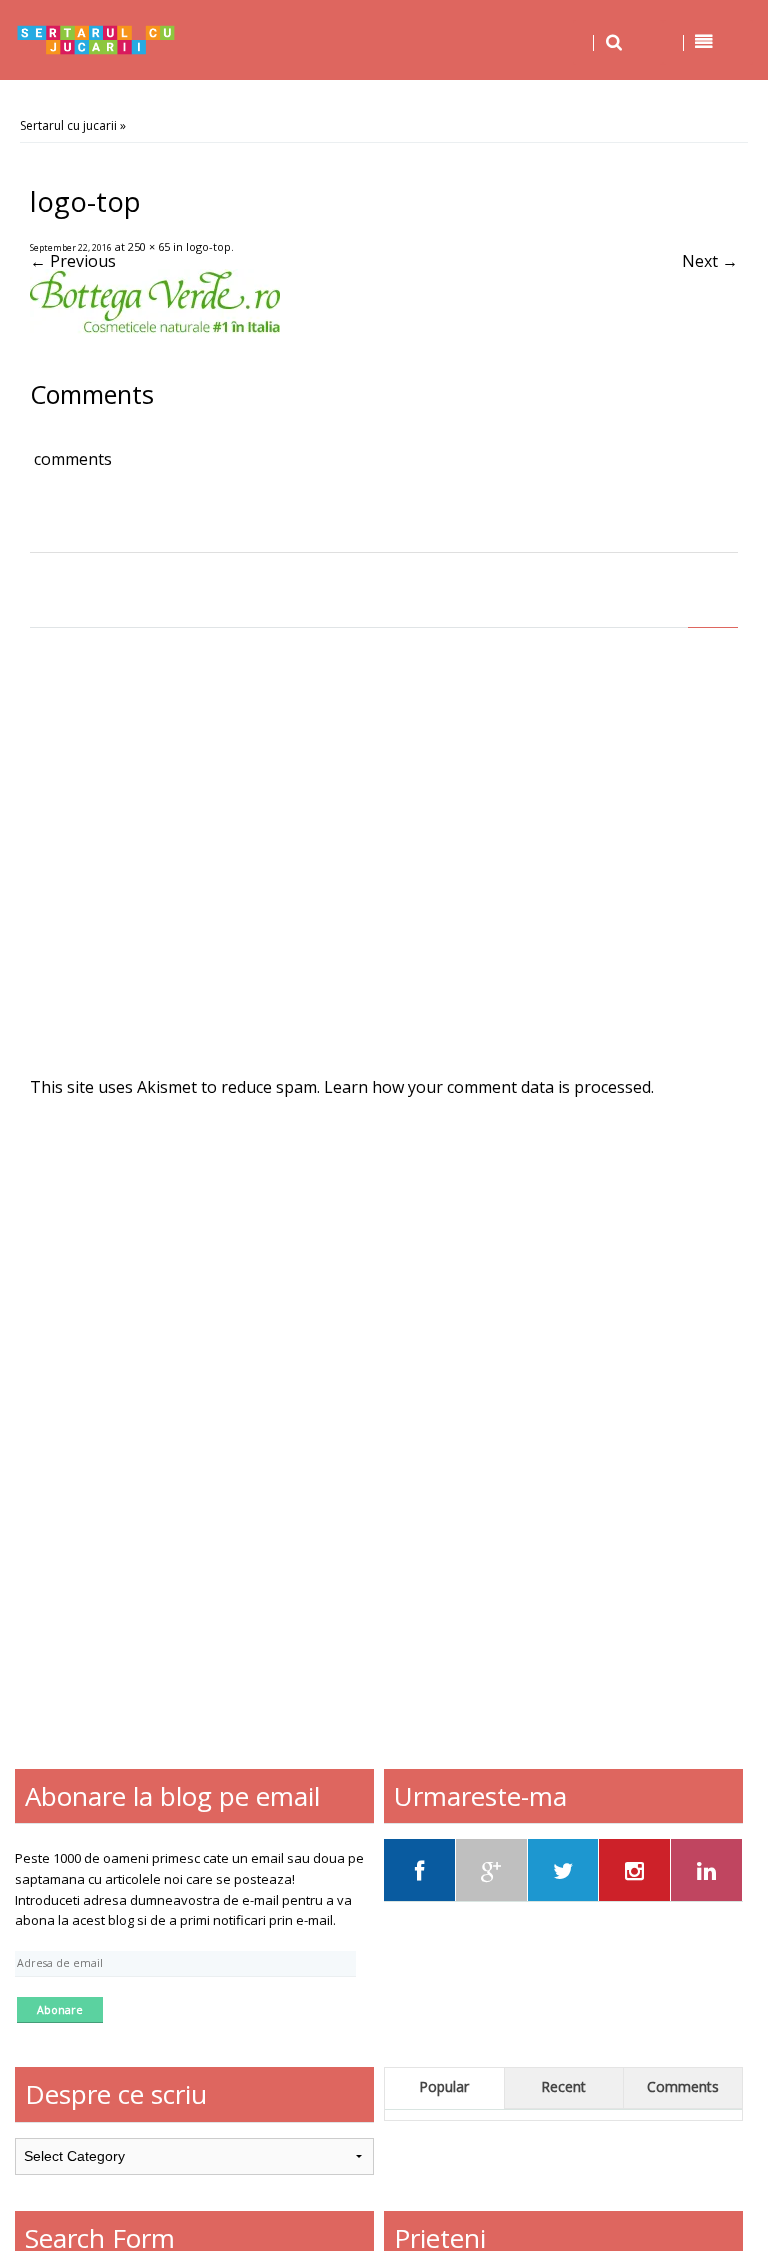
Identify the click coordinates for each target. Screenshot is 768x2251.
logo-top (208, 246)
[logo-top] (155, 328)
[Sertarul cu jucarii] (96, 40)
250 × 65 (149, 246)
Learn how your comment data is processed (487, 1087)
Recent (563, 2086)
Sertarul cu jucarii (68, 125)
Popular (444, 2086)
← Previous (73, 261)
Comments (683, 2086)
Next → (710, 261)
